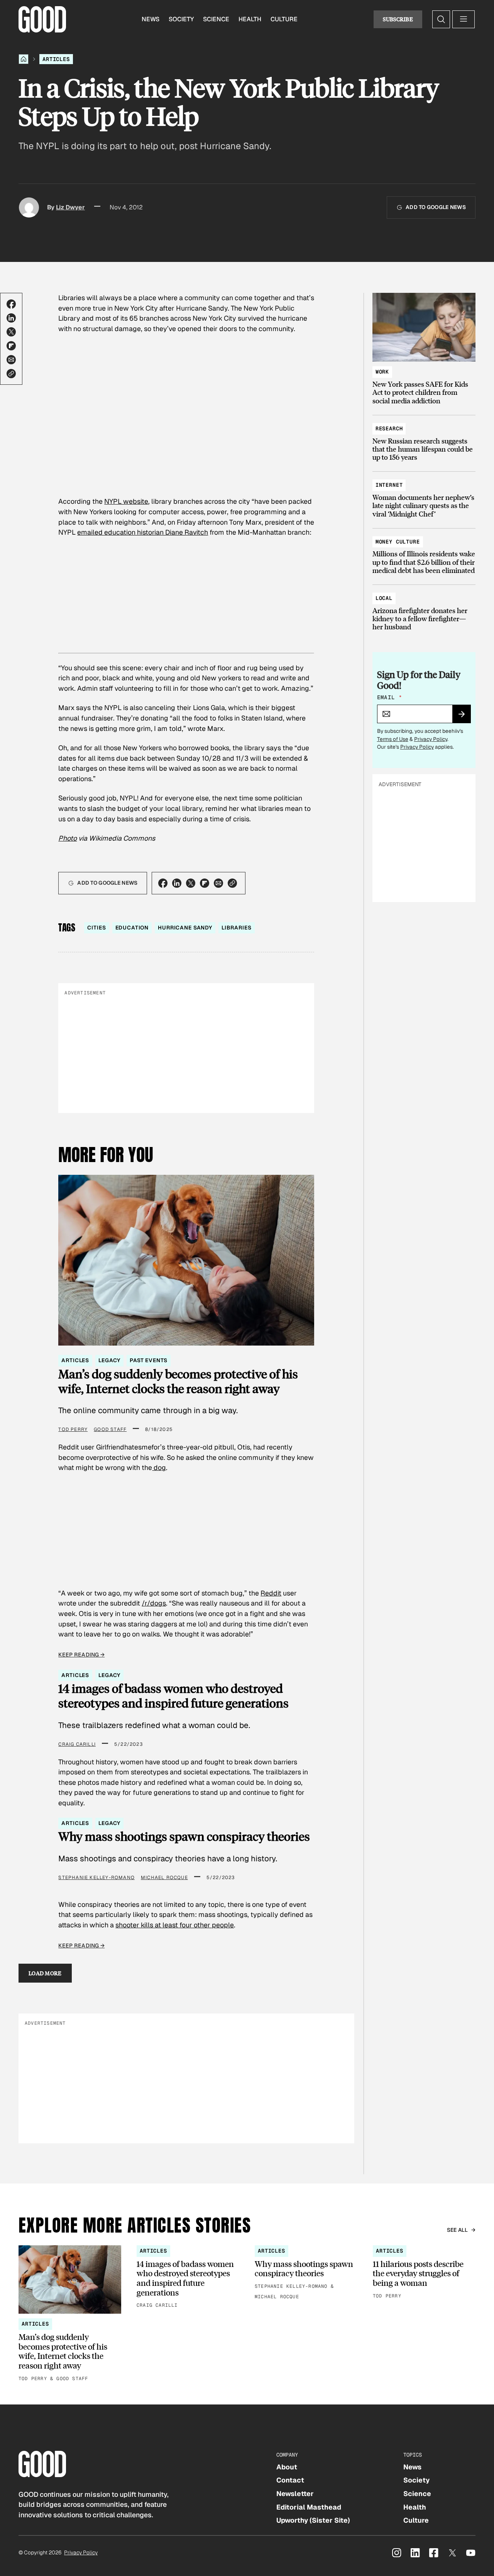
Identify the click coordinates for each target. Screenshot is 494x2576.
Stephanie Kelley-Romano (96, 1878)
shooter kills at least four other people (175, 1925)
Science (216, 19)
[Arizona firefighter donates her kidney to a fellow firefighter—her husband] (424, 609)
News (151, 19)
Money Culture (398, 542)
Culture (284, 19)
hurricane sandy (185, 928)
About (287, 2467)
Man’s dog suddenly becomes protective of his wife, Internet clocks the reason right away (178, 1381)
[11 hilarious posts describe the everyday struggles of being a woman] (424, 2273)
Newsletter (295, 2494)
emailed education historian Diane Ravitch (143, 532)
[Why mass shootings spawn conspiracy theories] (306, 2273)
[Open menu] (464, 19)
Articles (56, 59)
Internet (389, 485)
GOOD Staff (110, 1429)
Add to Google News (436, 207)
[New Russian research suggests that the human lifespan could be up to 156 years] (424, 439)
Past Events (148, 1360)
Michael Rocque (164, 1878)
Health (250, 19)
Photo (68, 838)
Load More (45, 1973)
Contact (290, 2480)
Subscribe (398, 19)
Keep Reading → (81, 1655)
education (132, 928)
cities (96, 928)
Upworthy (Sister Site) (313, 2520)
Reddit (271, 1593)
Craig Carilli (77, 1744)
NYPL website (126, 501)
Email (389, 697)
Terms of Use (393, 739)
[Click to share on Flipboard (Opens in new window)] (11, 346)
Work (382, 372)
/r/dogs (154, 1603)
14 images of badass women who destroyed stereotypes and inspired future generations (173, 1695)
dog (159, 1467)
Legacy (109, 1360)
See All (458, 2230)
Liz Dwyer (70, 207)
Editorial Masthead (309, 2507)
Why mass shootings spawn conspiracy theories (184, 1836)
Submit (465, 717)
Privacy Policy (431, 739)
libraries (237, 928)
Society (181, 19)
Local (384, 598)
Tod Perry (73, 1429)
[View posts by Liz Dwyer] (29, 207)
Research (389, 428)
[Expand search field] (441, 19)
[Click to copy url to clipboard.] (11, 374)
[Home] (24, 59)
